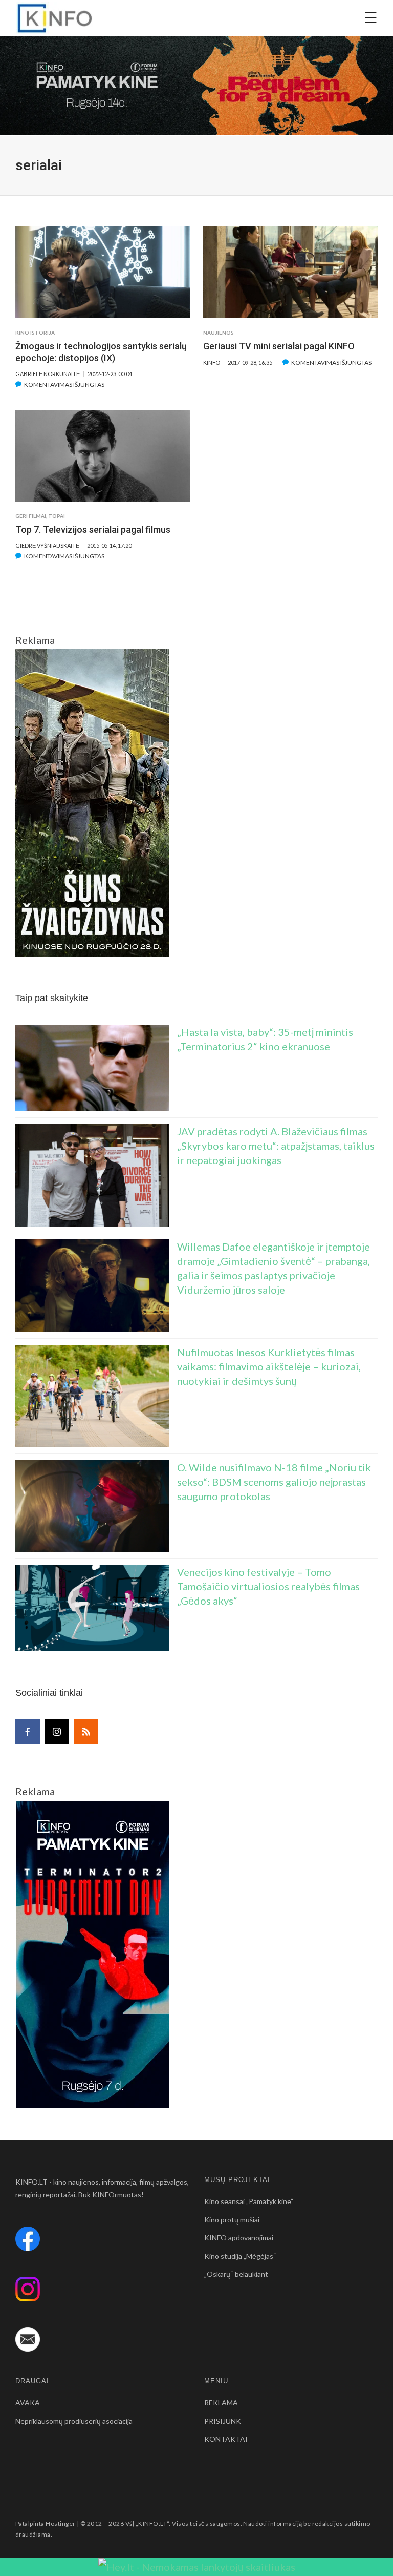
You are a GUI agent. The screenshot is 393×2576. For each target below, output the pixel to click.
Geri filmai (31, 516)
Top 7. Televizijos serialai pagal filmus (93, 529)
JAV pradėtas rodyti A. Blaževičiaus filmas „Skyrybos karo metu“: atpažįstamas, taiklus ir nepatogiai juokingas (276, 1146)
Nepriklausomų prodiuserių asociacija (74, 2421)
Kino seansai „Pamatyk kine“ (249, 2201)
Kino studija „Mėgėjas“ (240, 2256)
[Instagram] (57, 1732)
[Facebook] (28, 1732)
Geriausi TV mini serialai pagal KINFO (279, 346)
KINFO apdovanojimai (239, 2238)
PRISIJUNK (223, 2421)
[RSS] (86, 1732)
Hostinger (60, 2523)
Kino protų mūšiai (232, 2220)
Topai (57, 516)
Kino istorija (35, 333)
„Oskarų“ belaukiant (236, 2274)
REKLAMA (221, 2403)
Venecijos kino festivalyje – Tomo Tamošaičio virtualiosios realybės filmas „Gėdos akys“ (268, 1586)
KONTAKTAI (226, 2439)
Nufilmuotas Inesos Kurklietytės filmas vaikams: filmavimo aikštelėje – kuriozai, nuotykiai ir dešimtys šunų (269, 1366)
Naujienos (219, 333)
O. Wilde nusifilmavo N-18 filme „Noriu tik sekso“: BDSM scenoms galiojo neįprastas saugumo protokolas (274, 1482)
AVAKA (28, 2403)
